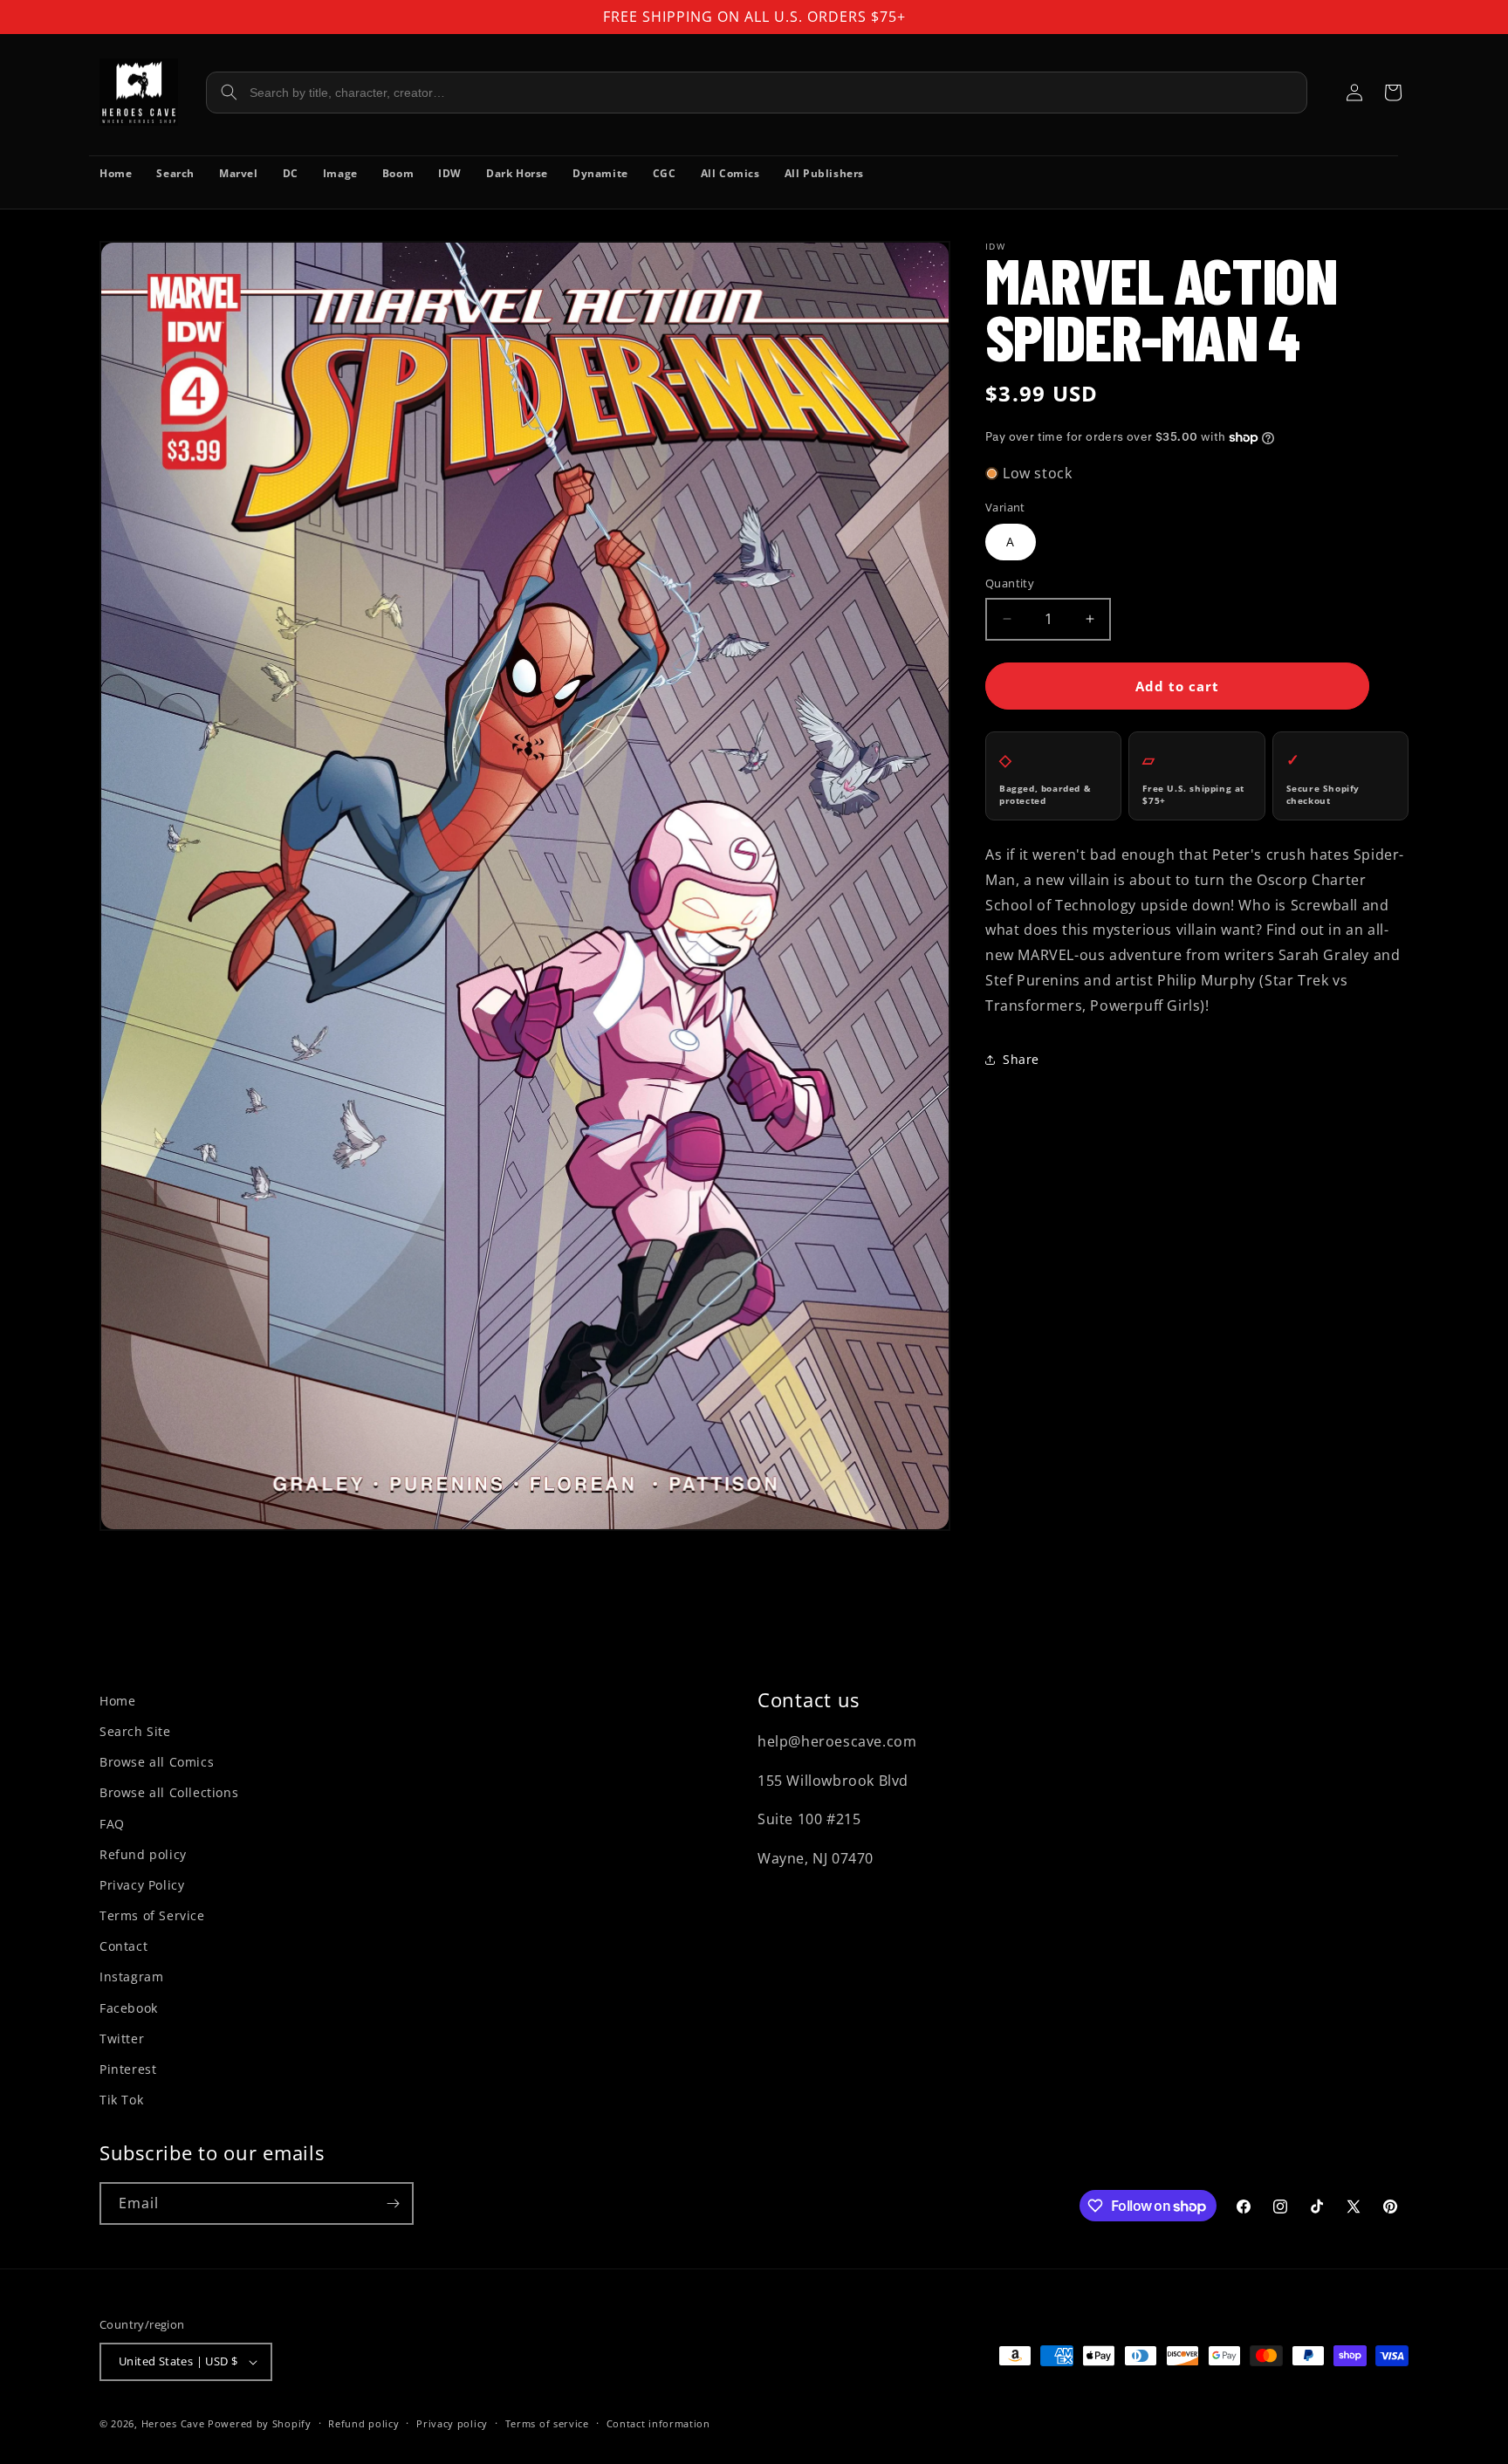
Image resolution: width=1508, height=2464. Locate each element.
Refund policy (143, 1854)
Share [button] (1021, 1059)
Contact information (658, 2423)
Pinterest (128, 2069)
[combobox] (757, 93)
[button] (1393, 93)
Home (117, 1701)
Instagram (131, 1977)
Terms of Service (152, 1915)
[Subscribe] (393, 2203)
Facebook (129, 2008)
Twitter (122, 2038)
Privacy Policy (142, 1885)
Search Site (135, 1731)
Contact (123, 1946)
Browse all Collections (169, 1792)
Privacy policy (452, 2423)
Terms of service (547, 2423)
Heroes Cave (173, 2423)
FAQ (112, 1824)
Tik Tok (121, 2100)
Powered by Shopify (260, 2423)
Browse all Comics (157, 1762)
